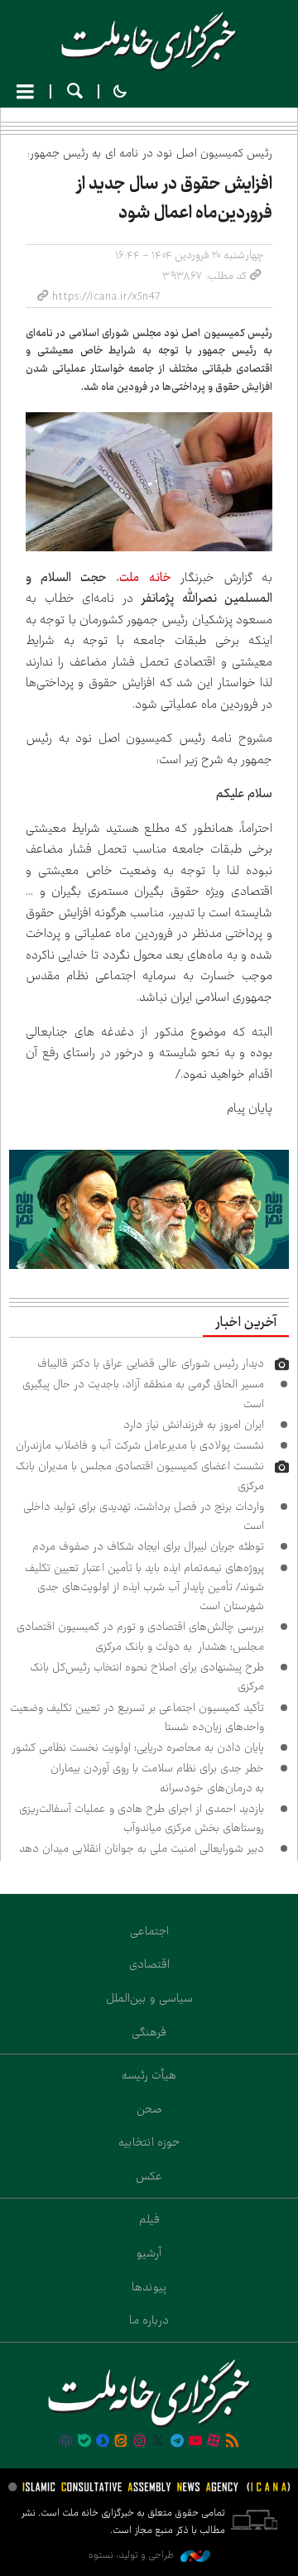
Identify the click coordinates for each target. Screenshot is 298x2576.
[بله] (84, 2442)
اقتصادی (149, 1964)
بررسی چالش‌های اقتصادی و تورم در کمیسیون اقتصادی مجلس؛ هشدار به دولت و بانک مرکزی (140, 1636)
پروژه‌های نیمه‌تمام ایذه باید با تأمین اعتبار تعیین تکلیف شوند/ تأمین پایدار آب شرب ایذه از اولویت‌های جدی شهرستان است (144, 1587)
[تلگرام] (176, 2442)
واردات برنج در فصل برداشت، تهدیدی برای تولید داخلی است (144, 1516)
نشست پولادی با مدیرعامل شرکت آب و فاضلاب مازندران (140, 1445)
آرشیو (149, 2253)
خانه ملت (149, 41)
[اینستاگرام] (140, 2442)
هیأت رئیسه (149, 2075)
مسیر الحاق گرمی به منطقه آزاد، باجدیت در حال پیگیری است (143, 1394)
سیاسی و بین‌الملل (149, 1998)
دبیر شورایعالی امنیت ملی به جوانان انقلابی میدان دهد (142, 1848)
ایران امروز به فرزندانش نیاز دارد (194, 1425)
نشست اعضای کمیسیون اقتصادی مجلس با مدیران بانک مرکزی (140, 1475)
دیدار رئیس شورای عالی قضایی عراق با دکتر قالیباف (151, 1363)
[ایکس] (158, 2442)
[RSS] (233, 2442)
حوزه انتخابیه (149, 2142)
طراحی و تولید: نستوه (132, 2555)
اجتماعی (149, 1931)
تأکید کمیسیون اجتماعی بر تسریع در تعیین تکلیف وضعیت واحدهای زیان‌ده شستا (137, 1717)
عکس (149, 2176)
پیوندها (149, 2287)
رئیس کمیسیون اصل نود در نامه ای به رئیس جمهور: (150, 153)
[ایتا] (121, 2442)
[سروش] (103, 2442)
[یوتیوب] (195, 2442)
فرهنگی (149, 2032)
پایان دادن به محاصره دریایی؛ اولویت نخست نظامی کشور (138, 1747)
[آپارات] (214, 2442)
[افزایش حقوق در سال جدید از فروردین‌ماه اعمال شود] (149, 481)
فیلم (149, 2219)
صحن (149, 2109)
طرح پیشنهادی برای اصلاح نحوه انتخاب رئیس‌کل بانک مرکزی (147, 1677)
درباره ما (149, 2320)
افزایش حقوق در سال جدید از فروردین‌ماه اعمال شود (174, 198)
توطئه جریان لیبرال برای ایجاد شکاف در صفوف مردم (148, 1546)
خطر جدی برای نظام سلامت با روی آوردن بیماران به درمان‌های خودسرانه (157, 1778)
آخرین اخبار (246, 1323)
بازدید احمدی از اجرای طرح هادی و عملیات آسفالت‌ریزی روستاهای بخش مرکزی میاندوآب (142, 1818)
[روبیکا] (65, 2442)
